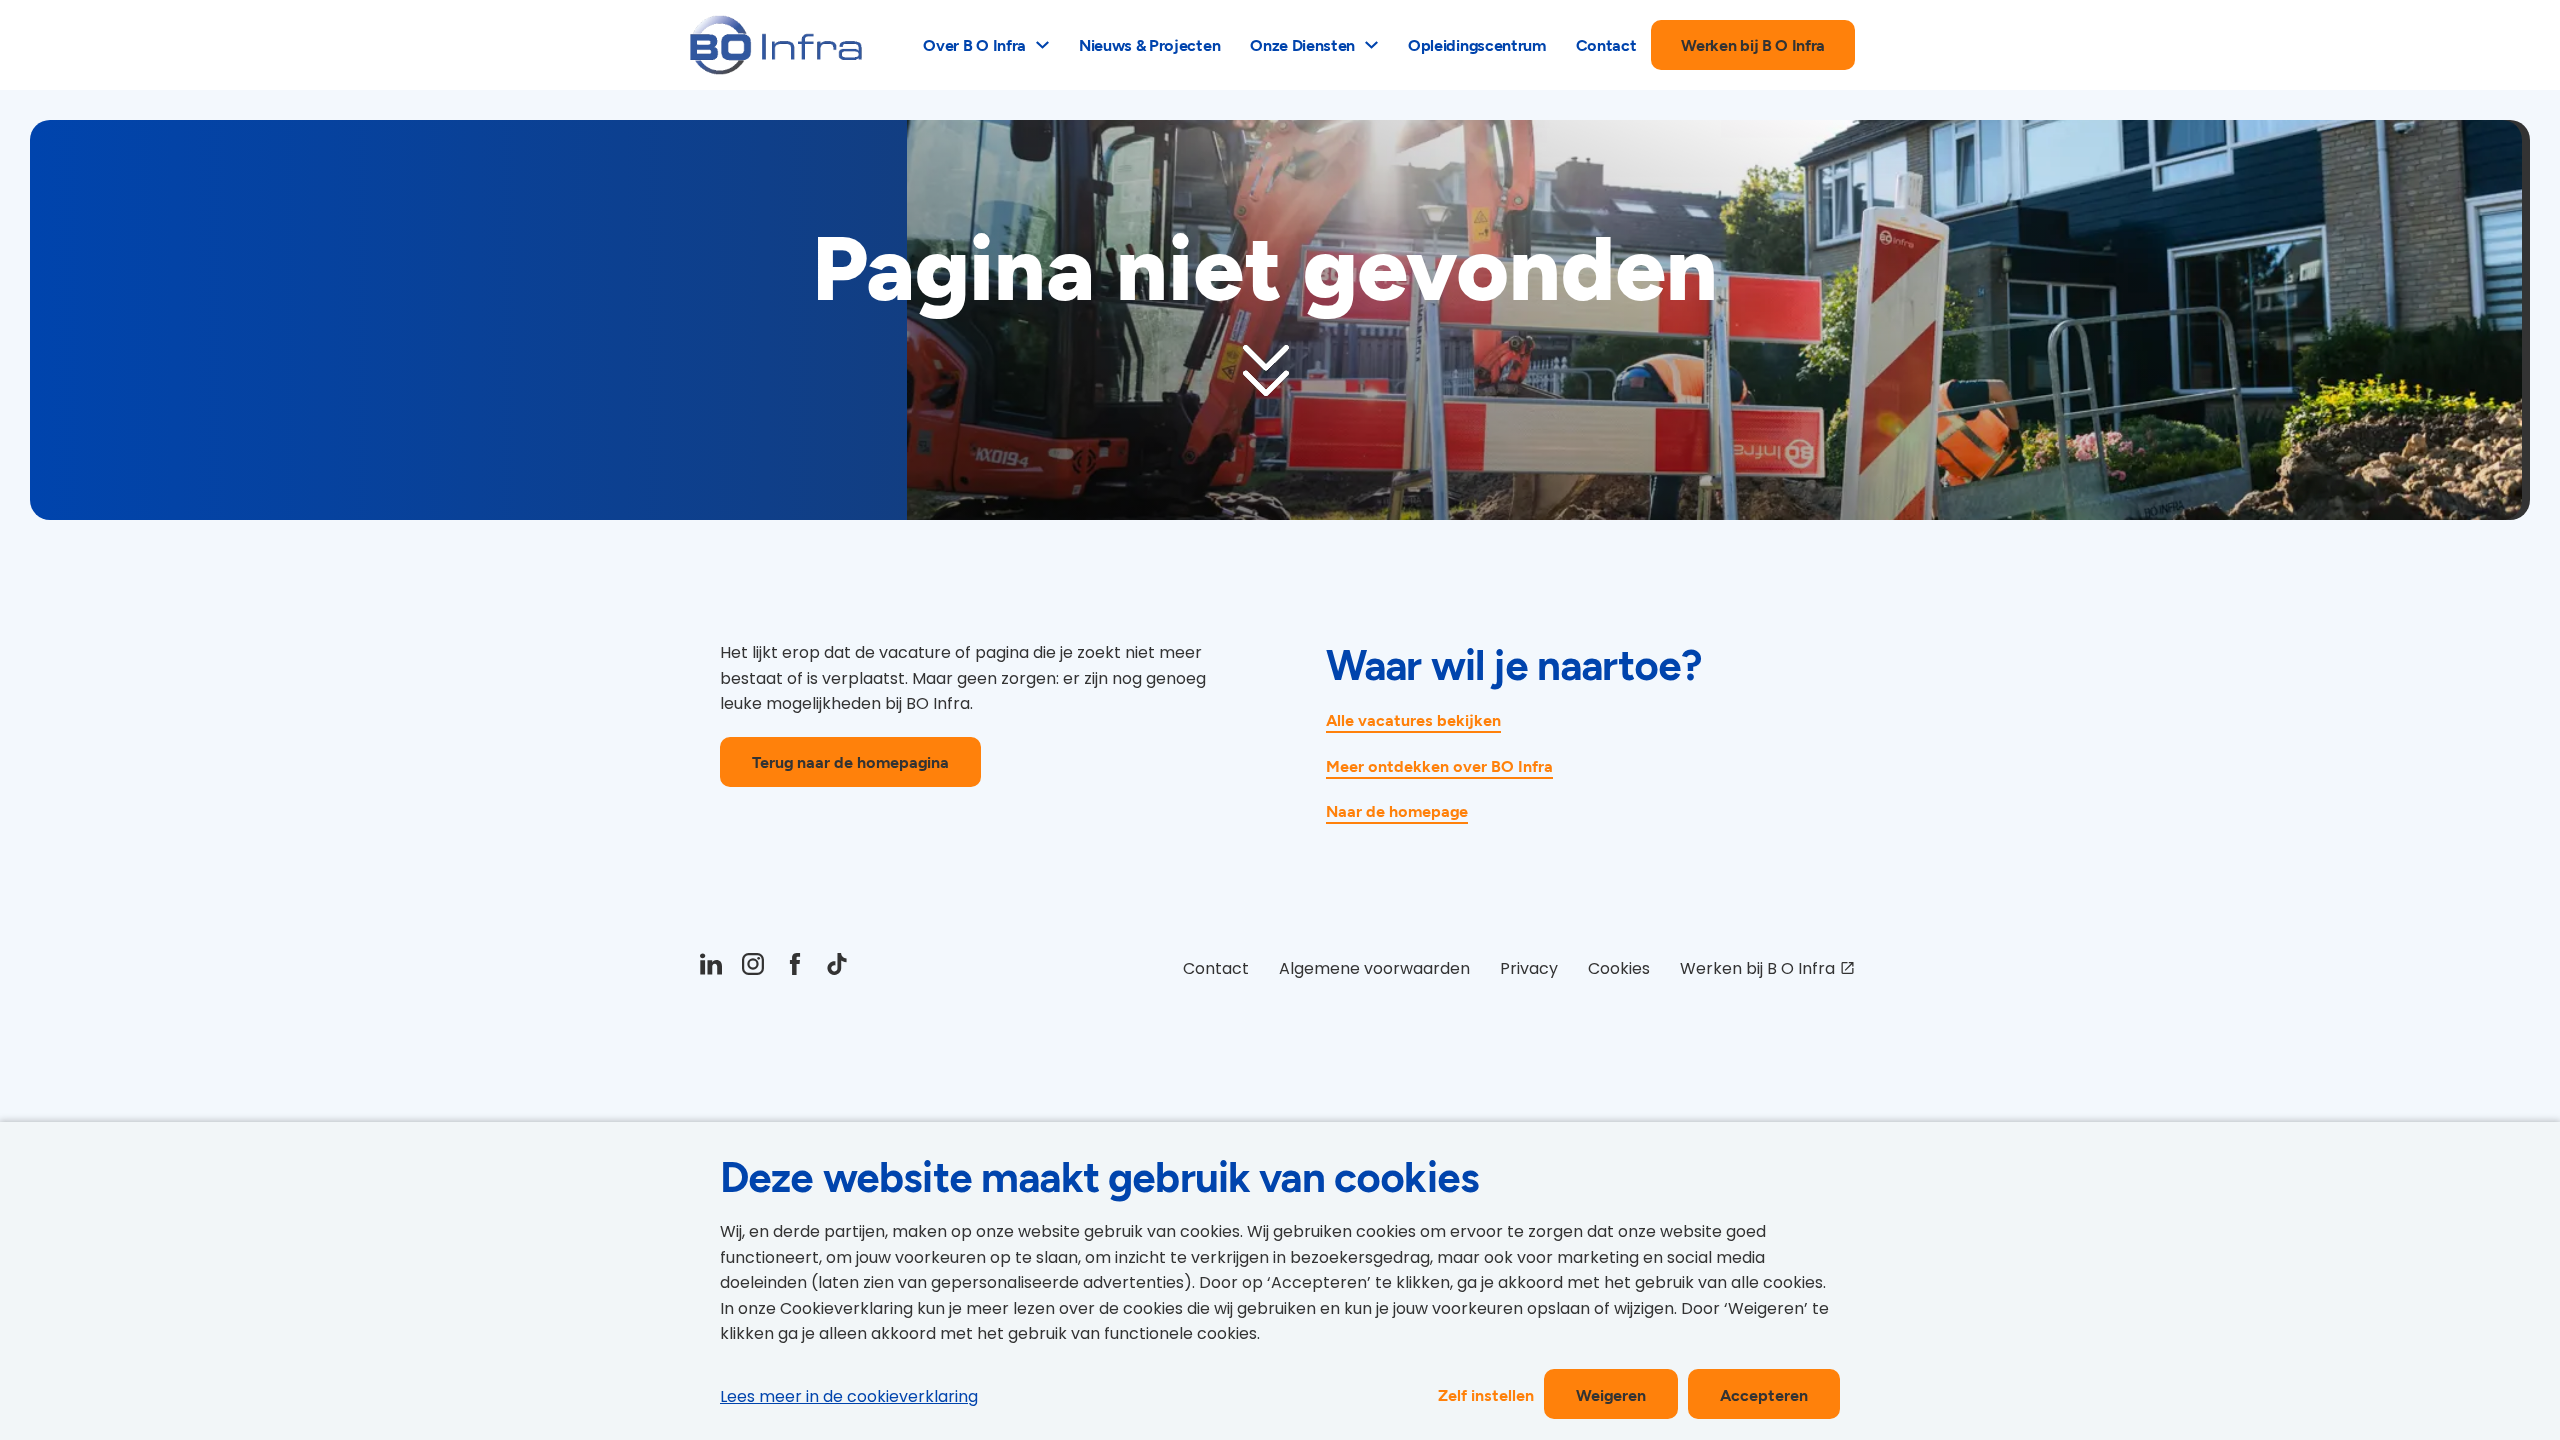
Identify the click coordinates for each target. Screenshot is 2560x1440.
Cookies (1619, 968)
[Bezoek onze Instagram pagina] (753, 969)
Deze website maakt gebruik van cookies (1099, 1176)
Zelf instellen (1486, 1394)
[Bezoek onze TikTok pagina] (837, 969)
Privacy (1529, 968)
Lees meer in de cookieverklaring (849, 1396)
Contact (1606, 44)
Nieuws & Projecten (1149, 44)
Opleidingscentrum (1477, 44)
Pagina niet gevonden (1265, 268)
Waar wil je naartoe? (1514, 663)
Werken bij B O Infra (1753, 44)
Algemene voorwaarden (1374, 968)
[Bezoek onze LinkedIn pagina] (711, 969)
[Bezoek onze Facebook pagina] (795, 969)
